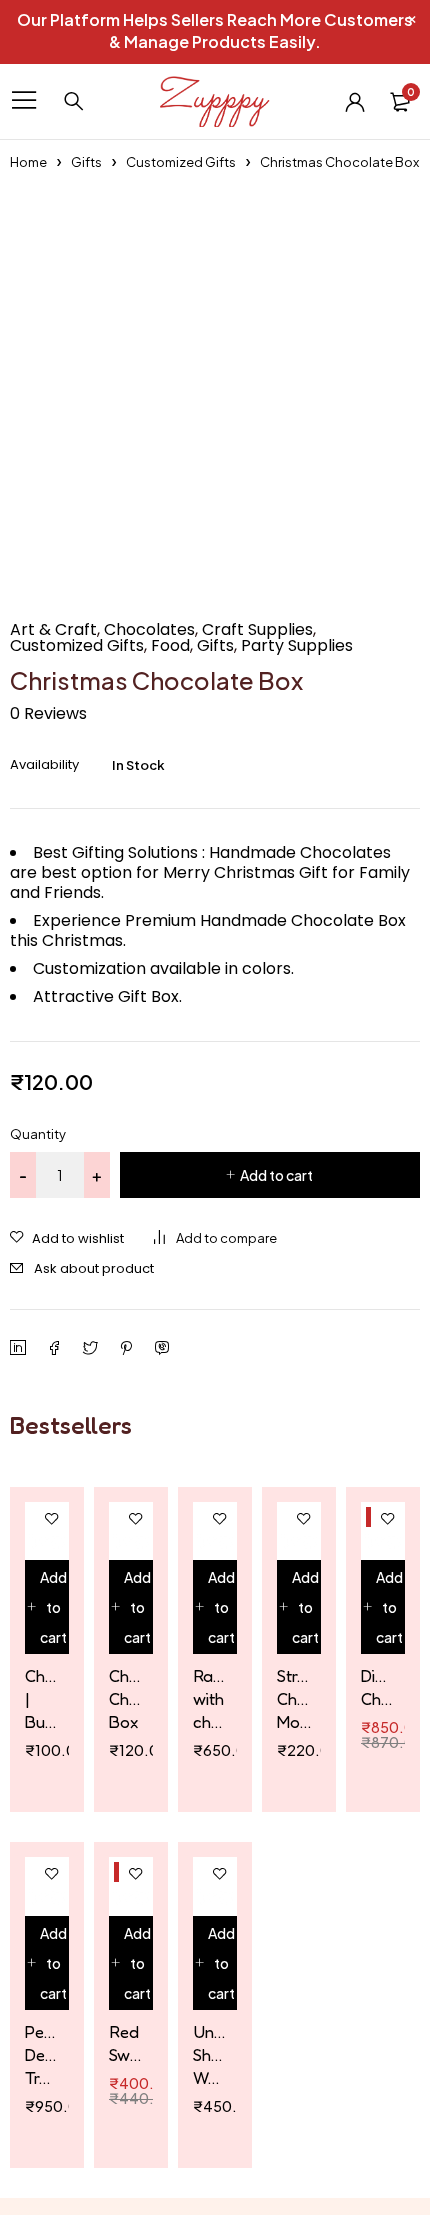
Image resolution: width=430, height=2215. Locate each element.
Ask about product (94, 1268)
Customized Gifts (181, 162)
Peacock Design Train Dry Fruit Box (42, 2055)
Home (28, 162)
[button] (47, 1607)
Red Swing (126, 2043)
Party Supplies (297, 646)
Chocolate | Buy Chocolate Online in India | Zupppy (42, 1699)
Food (170, 646)
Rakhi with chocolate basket (210, 1699)
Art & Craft (53, 630)
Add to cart (276, 1175)
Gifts (86, 162)
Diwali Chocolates (378, 1687)
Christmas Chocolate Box (126, 1698)
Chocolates (149, 630)
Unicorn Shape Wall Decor (210, 2055)
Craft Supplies (257, 630)
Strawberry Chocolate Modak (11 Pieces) (294, 1699)
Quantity (38, 1134)
